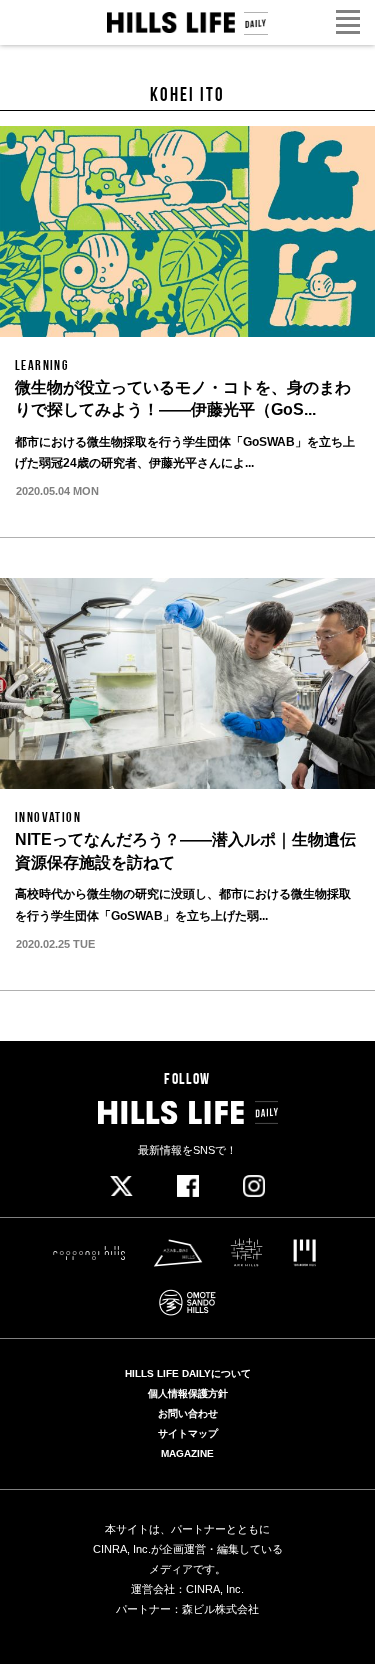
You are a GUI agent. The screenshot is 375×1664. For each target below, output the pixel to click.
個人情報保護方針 (188, 1394)
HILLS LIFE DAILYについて (188, 1374)
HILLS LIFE (187, 23)
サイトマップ (188, 1434)
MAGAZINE (187, 1454)
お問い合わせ (188, 1414)
